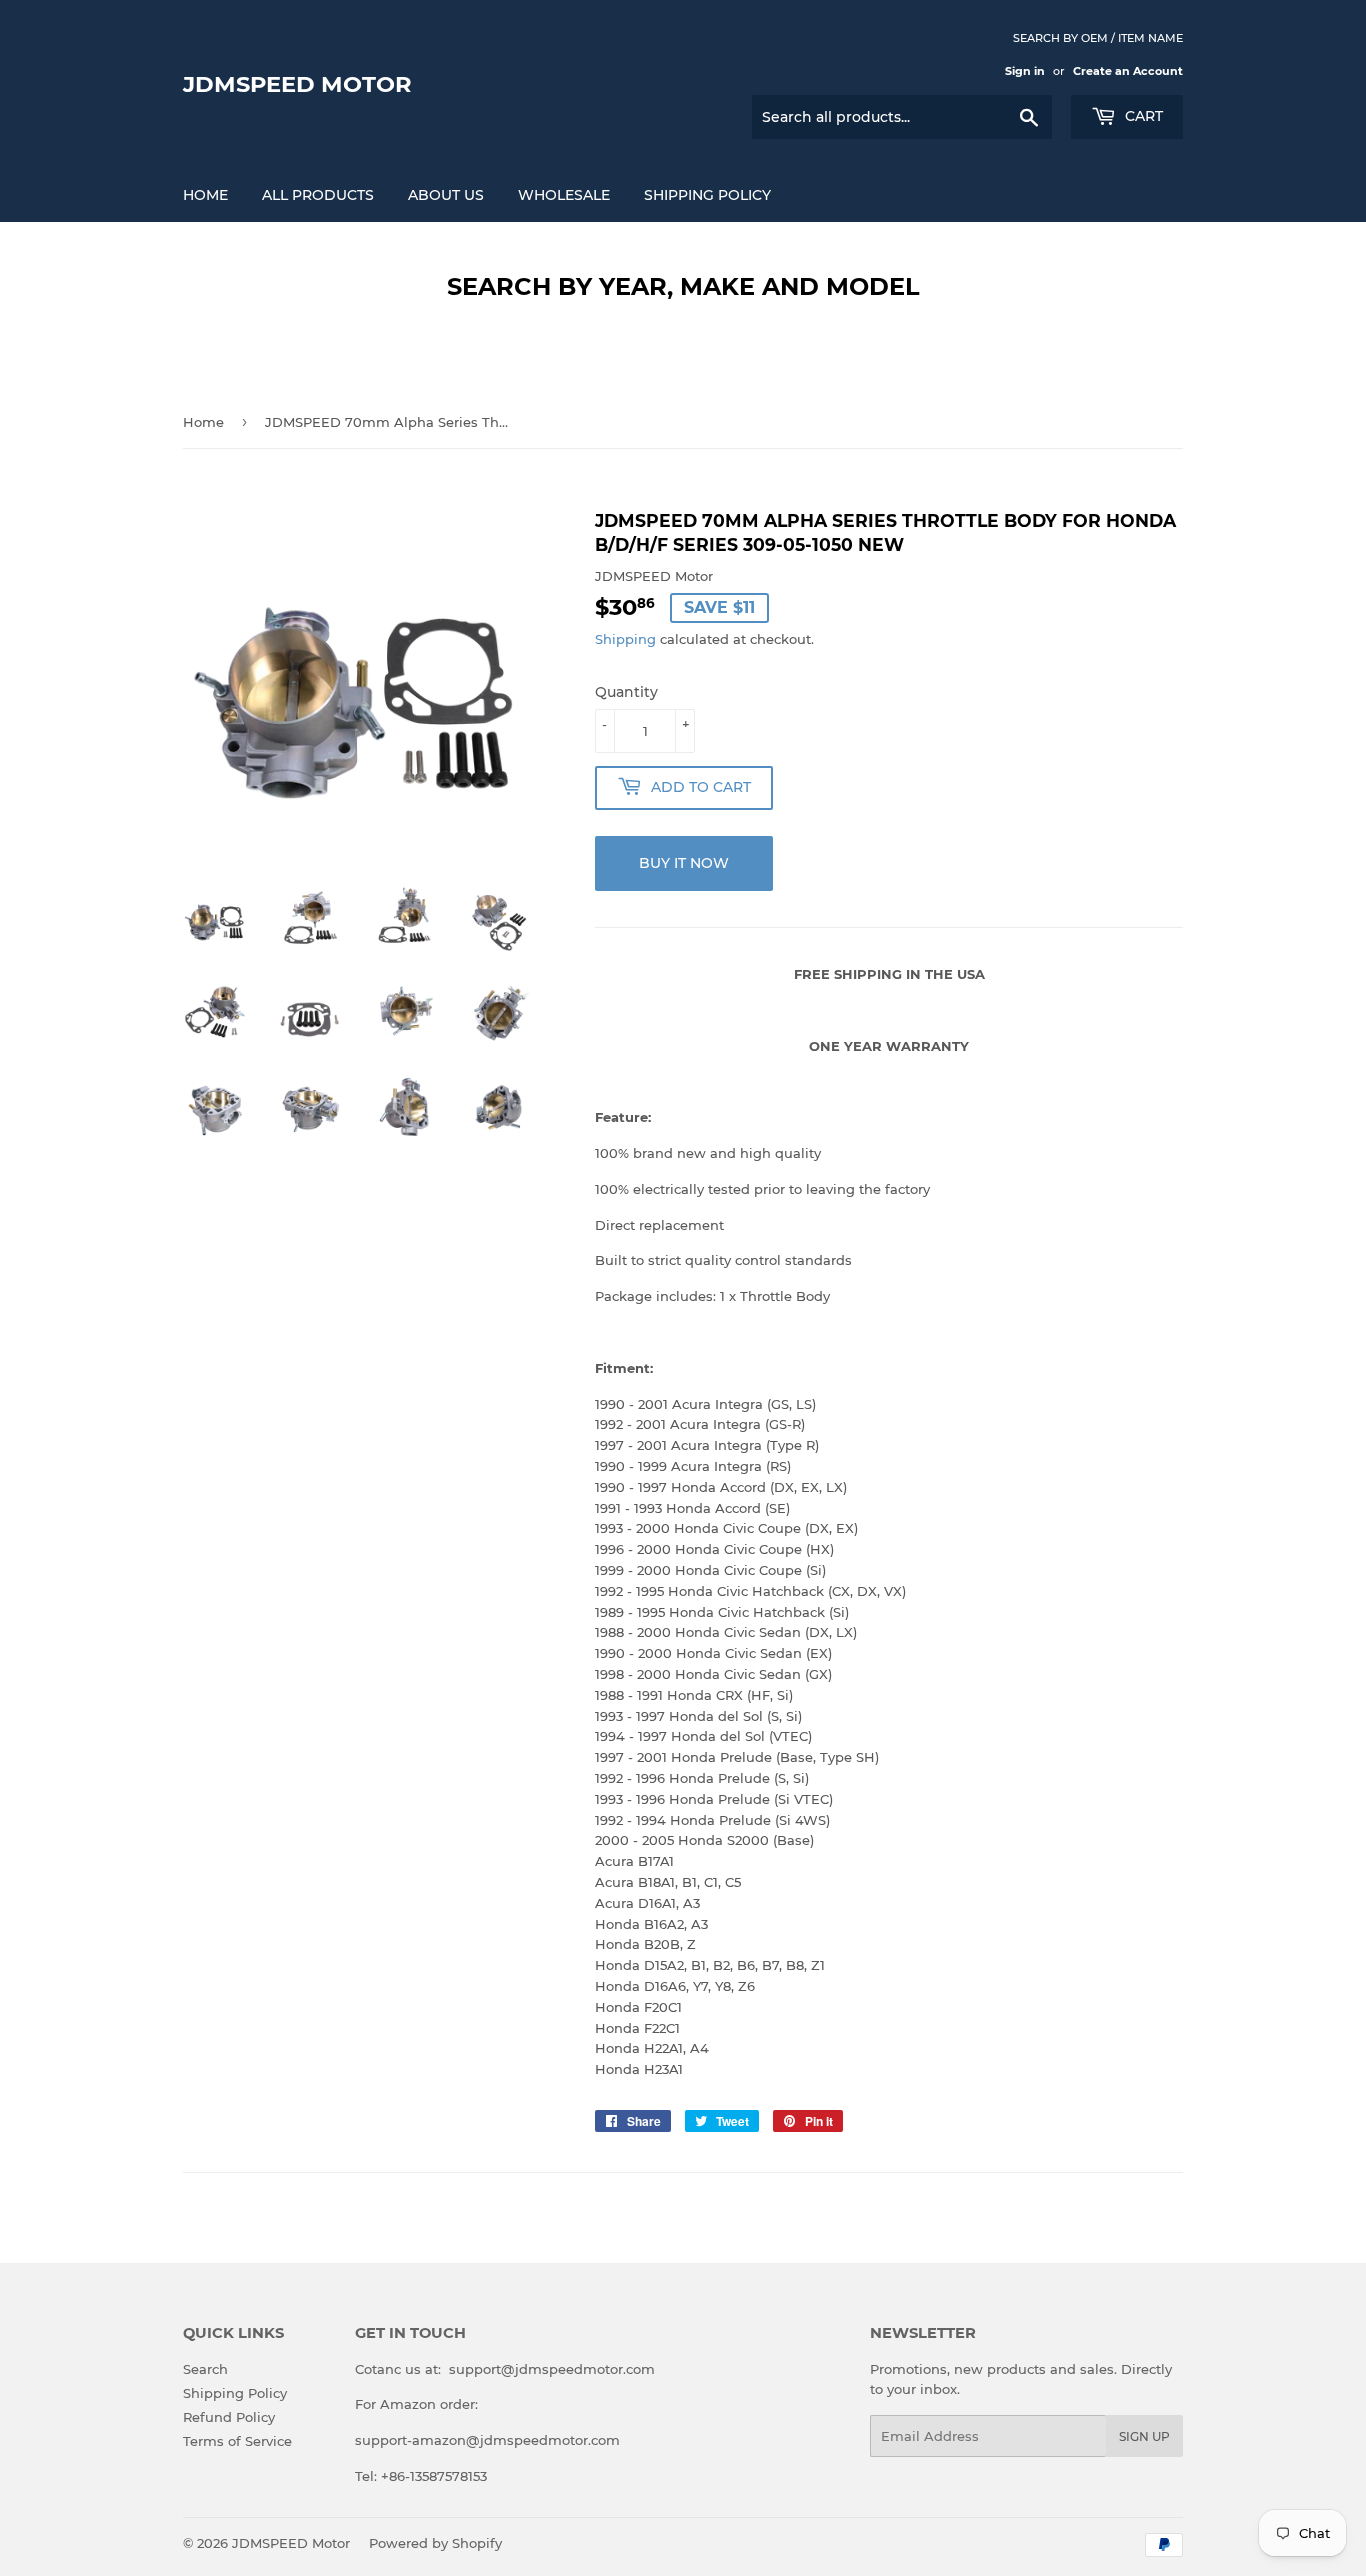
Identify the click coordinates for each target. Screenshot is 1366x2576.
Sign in (1025, 71)
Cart (1142, 116)
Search (205, 2369)
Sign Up (1144, 2436)
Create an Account (1128, 71)
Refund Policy (229, 2417)
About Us (446, 195)
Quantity (626, 692)
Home (205, 195)
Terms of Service (237, 2441)
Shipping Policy (707, 195)
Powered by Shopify (435, 2543)
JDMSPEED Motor (297, 84)
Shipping (625, 639)
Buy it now (684, 863)
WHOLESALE (564, 195)
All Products (318, 195)
